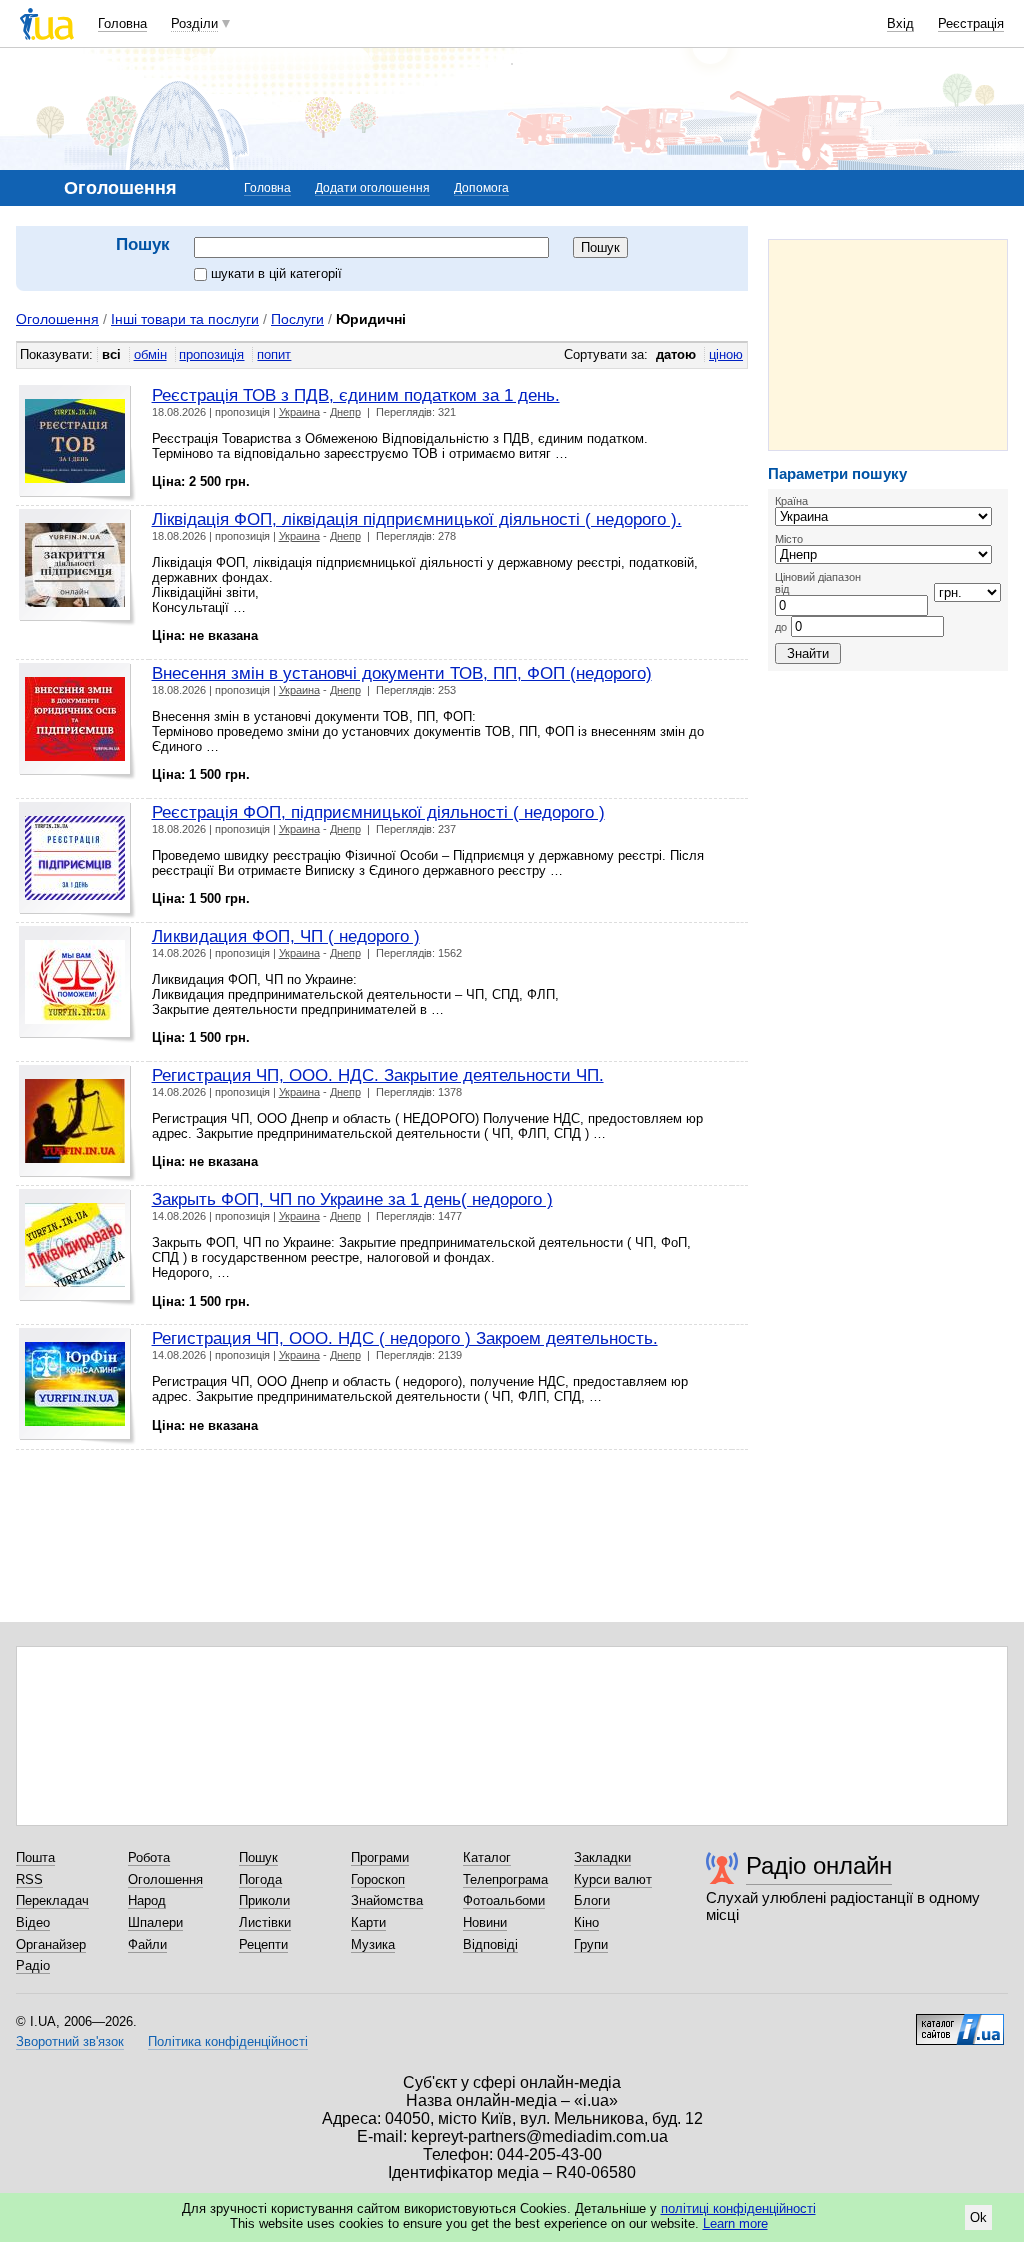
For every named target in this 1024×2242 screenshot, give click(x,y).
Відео (33, 1922)
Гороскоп (378, 1879)
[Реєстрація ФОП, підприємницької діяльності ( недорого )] (77, 860)
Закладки (602, 1857)
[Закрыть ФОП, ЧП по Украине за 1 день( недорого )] (77, 1247)
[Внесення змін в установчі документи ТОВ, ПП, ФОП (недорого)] (77, 721)
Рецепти (263, 1944)
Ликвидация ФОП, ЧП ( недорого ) (286, 936)
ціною (726, 354)
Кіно (586, 1922)
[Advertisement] (888, 345)
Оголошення (57, 319)
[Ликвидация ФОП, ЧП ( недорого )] (77, 984)
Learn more (735, 2223)
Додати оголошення (372, 188)
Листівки (265, 1922)
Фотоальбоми (504, 1900)
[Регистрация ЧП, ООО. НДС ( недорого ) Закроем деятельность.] (77, 1386)
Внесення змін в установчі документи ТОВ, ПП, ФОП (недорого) (402, 673)
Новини (485, 1922)
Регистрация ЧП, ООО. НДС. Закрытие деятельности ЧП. (378, 1075)
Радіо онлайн (819, 1865)
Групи (591, 1944)
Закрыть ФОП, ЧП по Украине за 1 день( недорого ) (352, 1199)
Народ (147, 1900)
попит (274, 354)
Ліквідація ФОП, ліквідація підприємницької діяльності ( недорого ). (417, 519)
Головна (122, 23)
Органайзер (51, 1944)
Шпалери (155, 1922)
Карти (368, 1922)
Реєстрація (971, 23)
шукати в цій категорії (276, 273)
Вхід (900, 23)
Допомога (481, 188)
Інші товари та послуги (185, 319)
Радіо (33, 1965)
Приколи (264, 1900)
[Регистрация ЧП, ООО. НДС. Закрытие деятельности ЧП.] (77, 1123)
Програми (380, 1857)
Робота (149, 1857)
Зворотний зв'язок (70, 2041)
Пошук (258, 1857)
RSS (29, 1879)
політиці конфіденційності (738, 2208)
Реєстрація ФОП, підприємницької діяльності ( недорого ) (378, 812)
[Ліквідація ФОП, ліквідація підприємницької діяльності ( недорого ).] (77, 567)
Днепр (345, 412)
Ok (978, 2217)
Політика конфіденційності (228, 2041)
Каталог (487, 1857)
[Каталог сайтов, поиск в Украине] (960, 2022)
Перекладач (52, 1900)
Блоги (592, 1900)
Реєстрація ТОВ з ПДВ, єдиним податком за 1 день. (356, 395)
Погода (260, 1879)
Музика (373, 1944)
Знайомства (387, 1900)
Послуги (297, 319)
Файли (147, 1944)
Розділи (194, 23)
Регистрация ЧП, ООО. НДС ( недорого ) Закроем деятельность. (405, 1338)
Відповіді (490, 1944)
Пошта (35, 1857)
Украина (299, 412)
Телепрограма (505, 1879)
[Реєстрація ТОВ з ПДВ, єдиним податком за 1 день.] (77, 443)
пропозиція (211, 354)
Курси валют (613, 1879)
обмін (150, 354)
